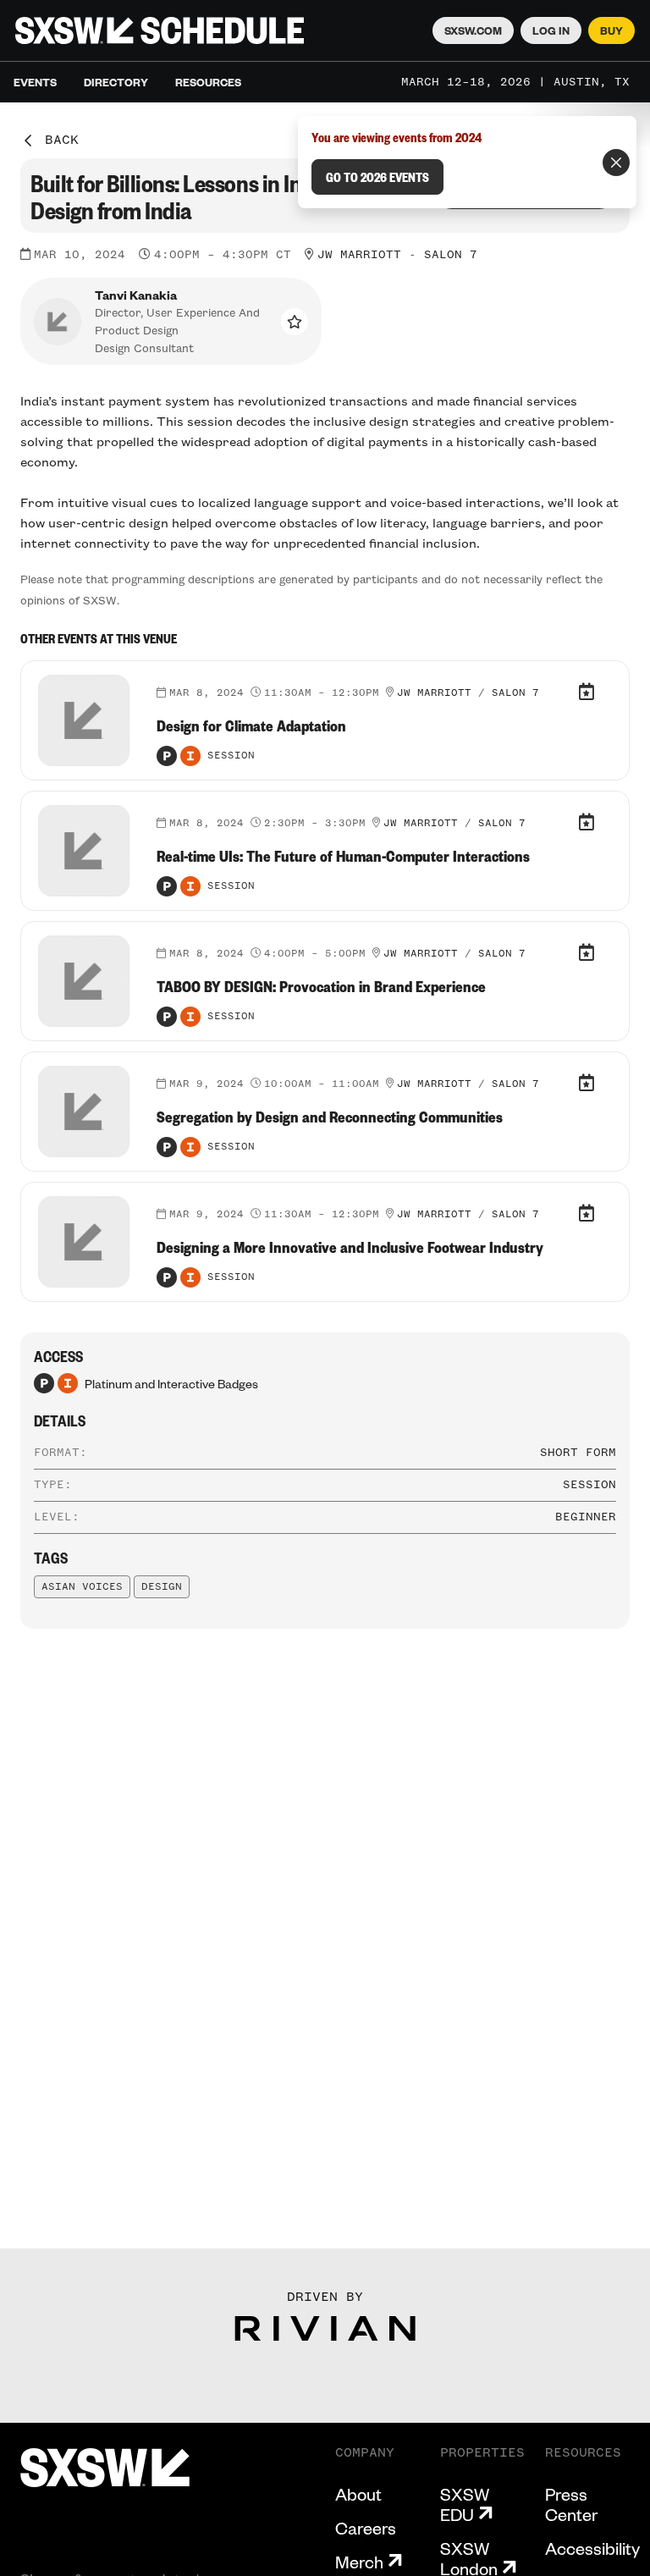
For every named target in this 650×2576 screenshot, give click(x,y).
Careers (366, 2528)
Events (35, 82)
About (358, 2494)
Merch (359, 2562)
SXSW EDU (465, 2504)
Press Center (571, 2504)
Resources (208, 82)
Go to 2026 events (377, 177)
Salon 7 (451, 255)
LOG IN (551, 30)
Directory (116, 82)
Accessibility (592, 2548)
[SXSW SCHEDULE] (160, 30)
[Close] (616, 163)
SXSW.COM (473, 30)
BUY (611, 30)
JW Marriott (359, 255)
